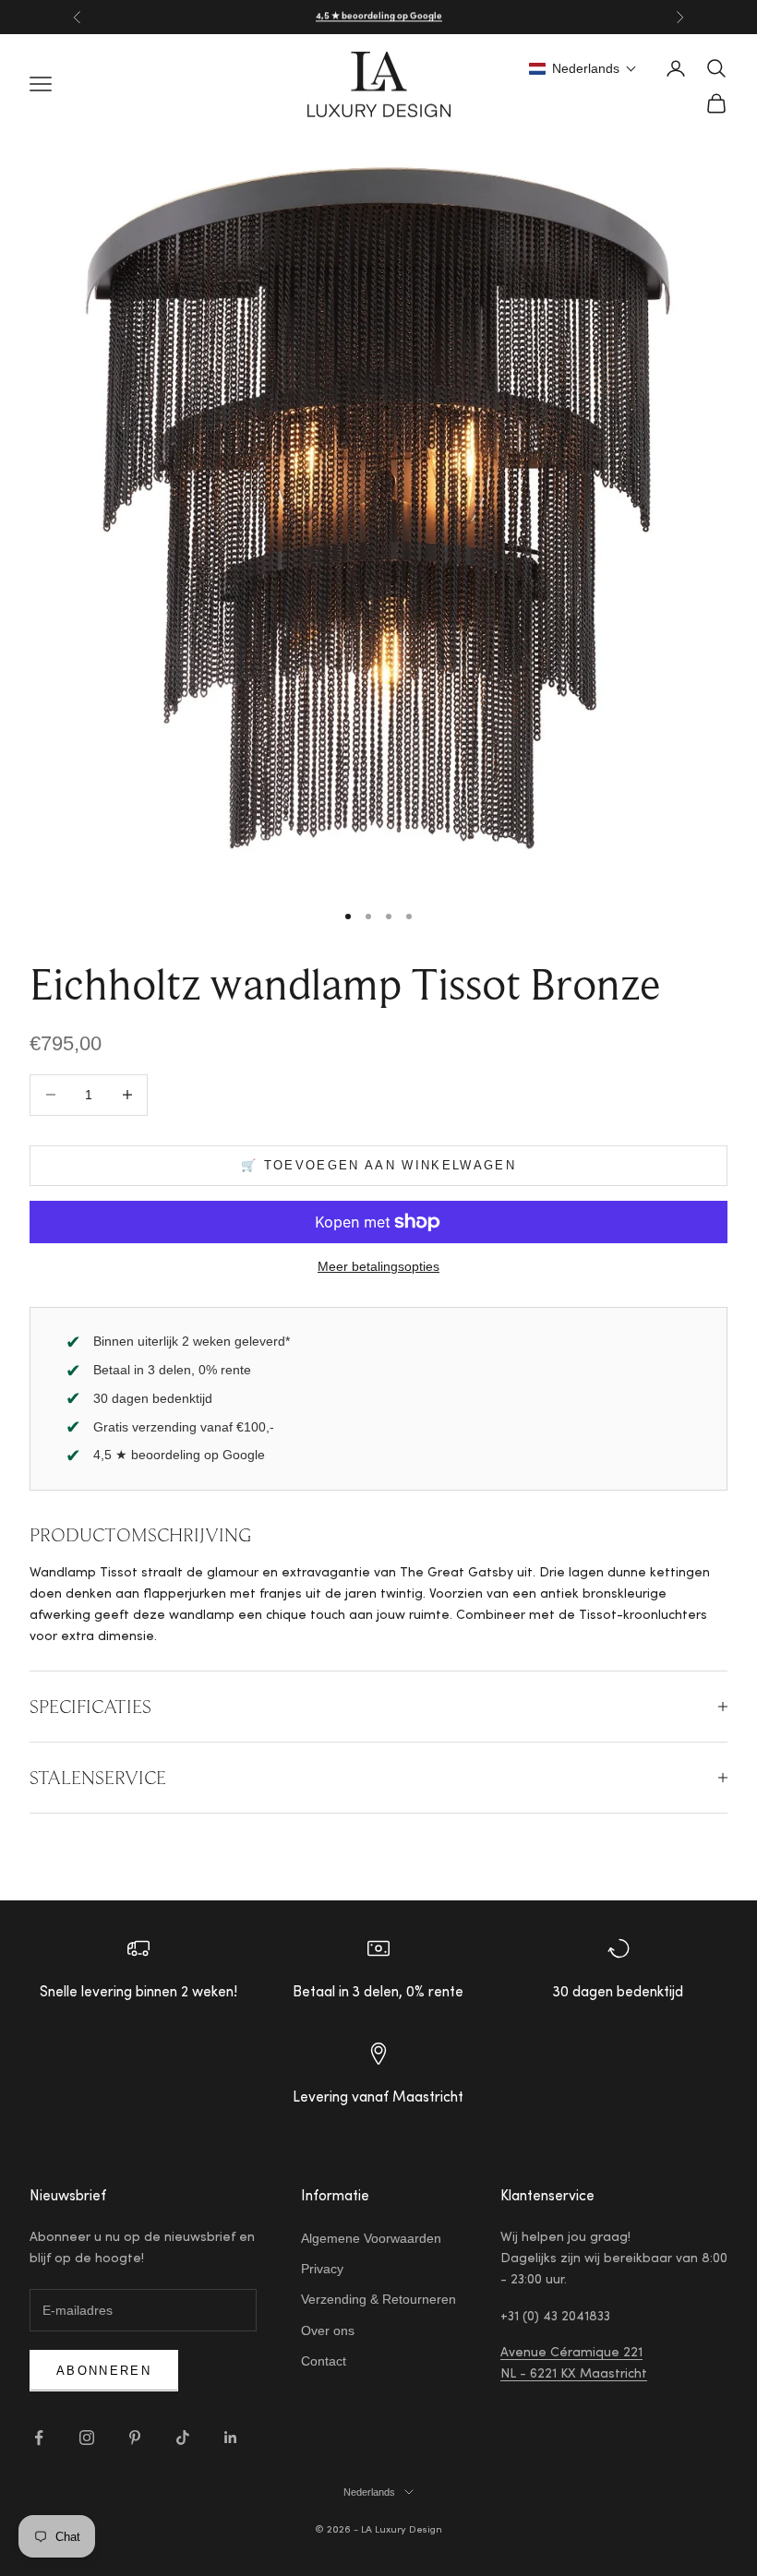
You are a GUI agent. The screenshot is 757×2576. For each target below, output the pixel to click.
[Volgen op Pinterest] (135, 2438)
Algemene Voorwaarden (371, 2238)
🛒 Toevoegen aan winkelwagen (378, 1165)
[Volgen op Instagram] (87, 2438)
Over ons (328, 2330)
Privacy (322, 2269)
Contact (324, 2361)
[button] (583, 68)
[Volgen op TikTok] (183, 2438)
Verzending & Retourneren (378, 2299)
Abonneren (104, 2371)
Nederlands (369, 2492)
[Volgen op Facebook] (39, 2438)
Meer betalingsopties (378, 1266)
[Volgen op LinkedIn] (231, 2438)
